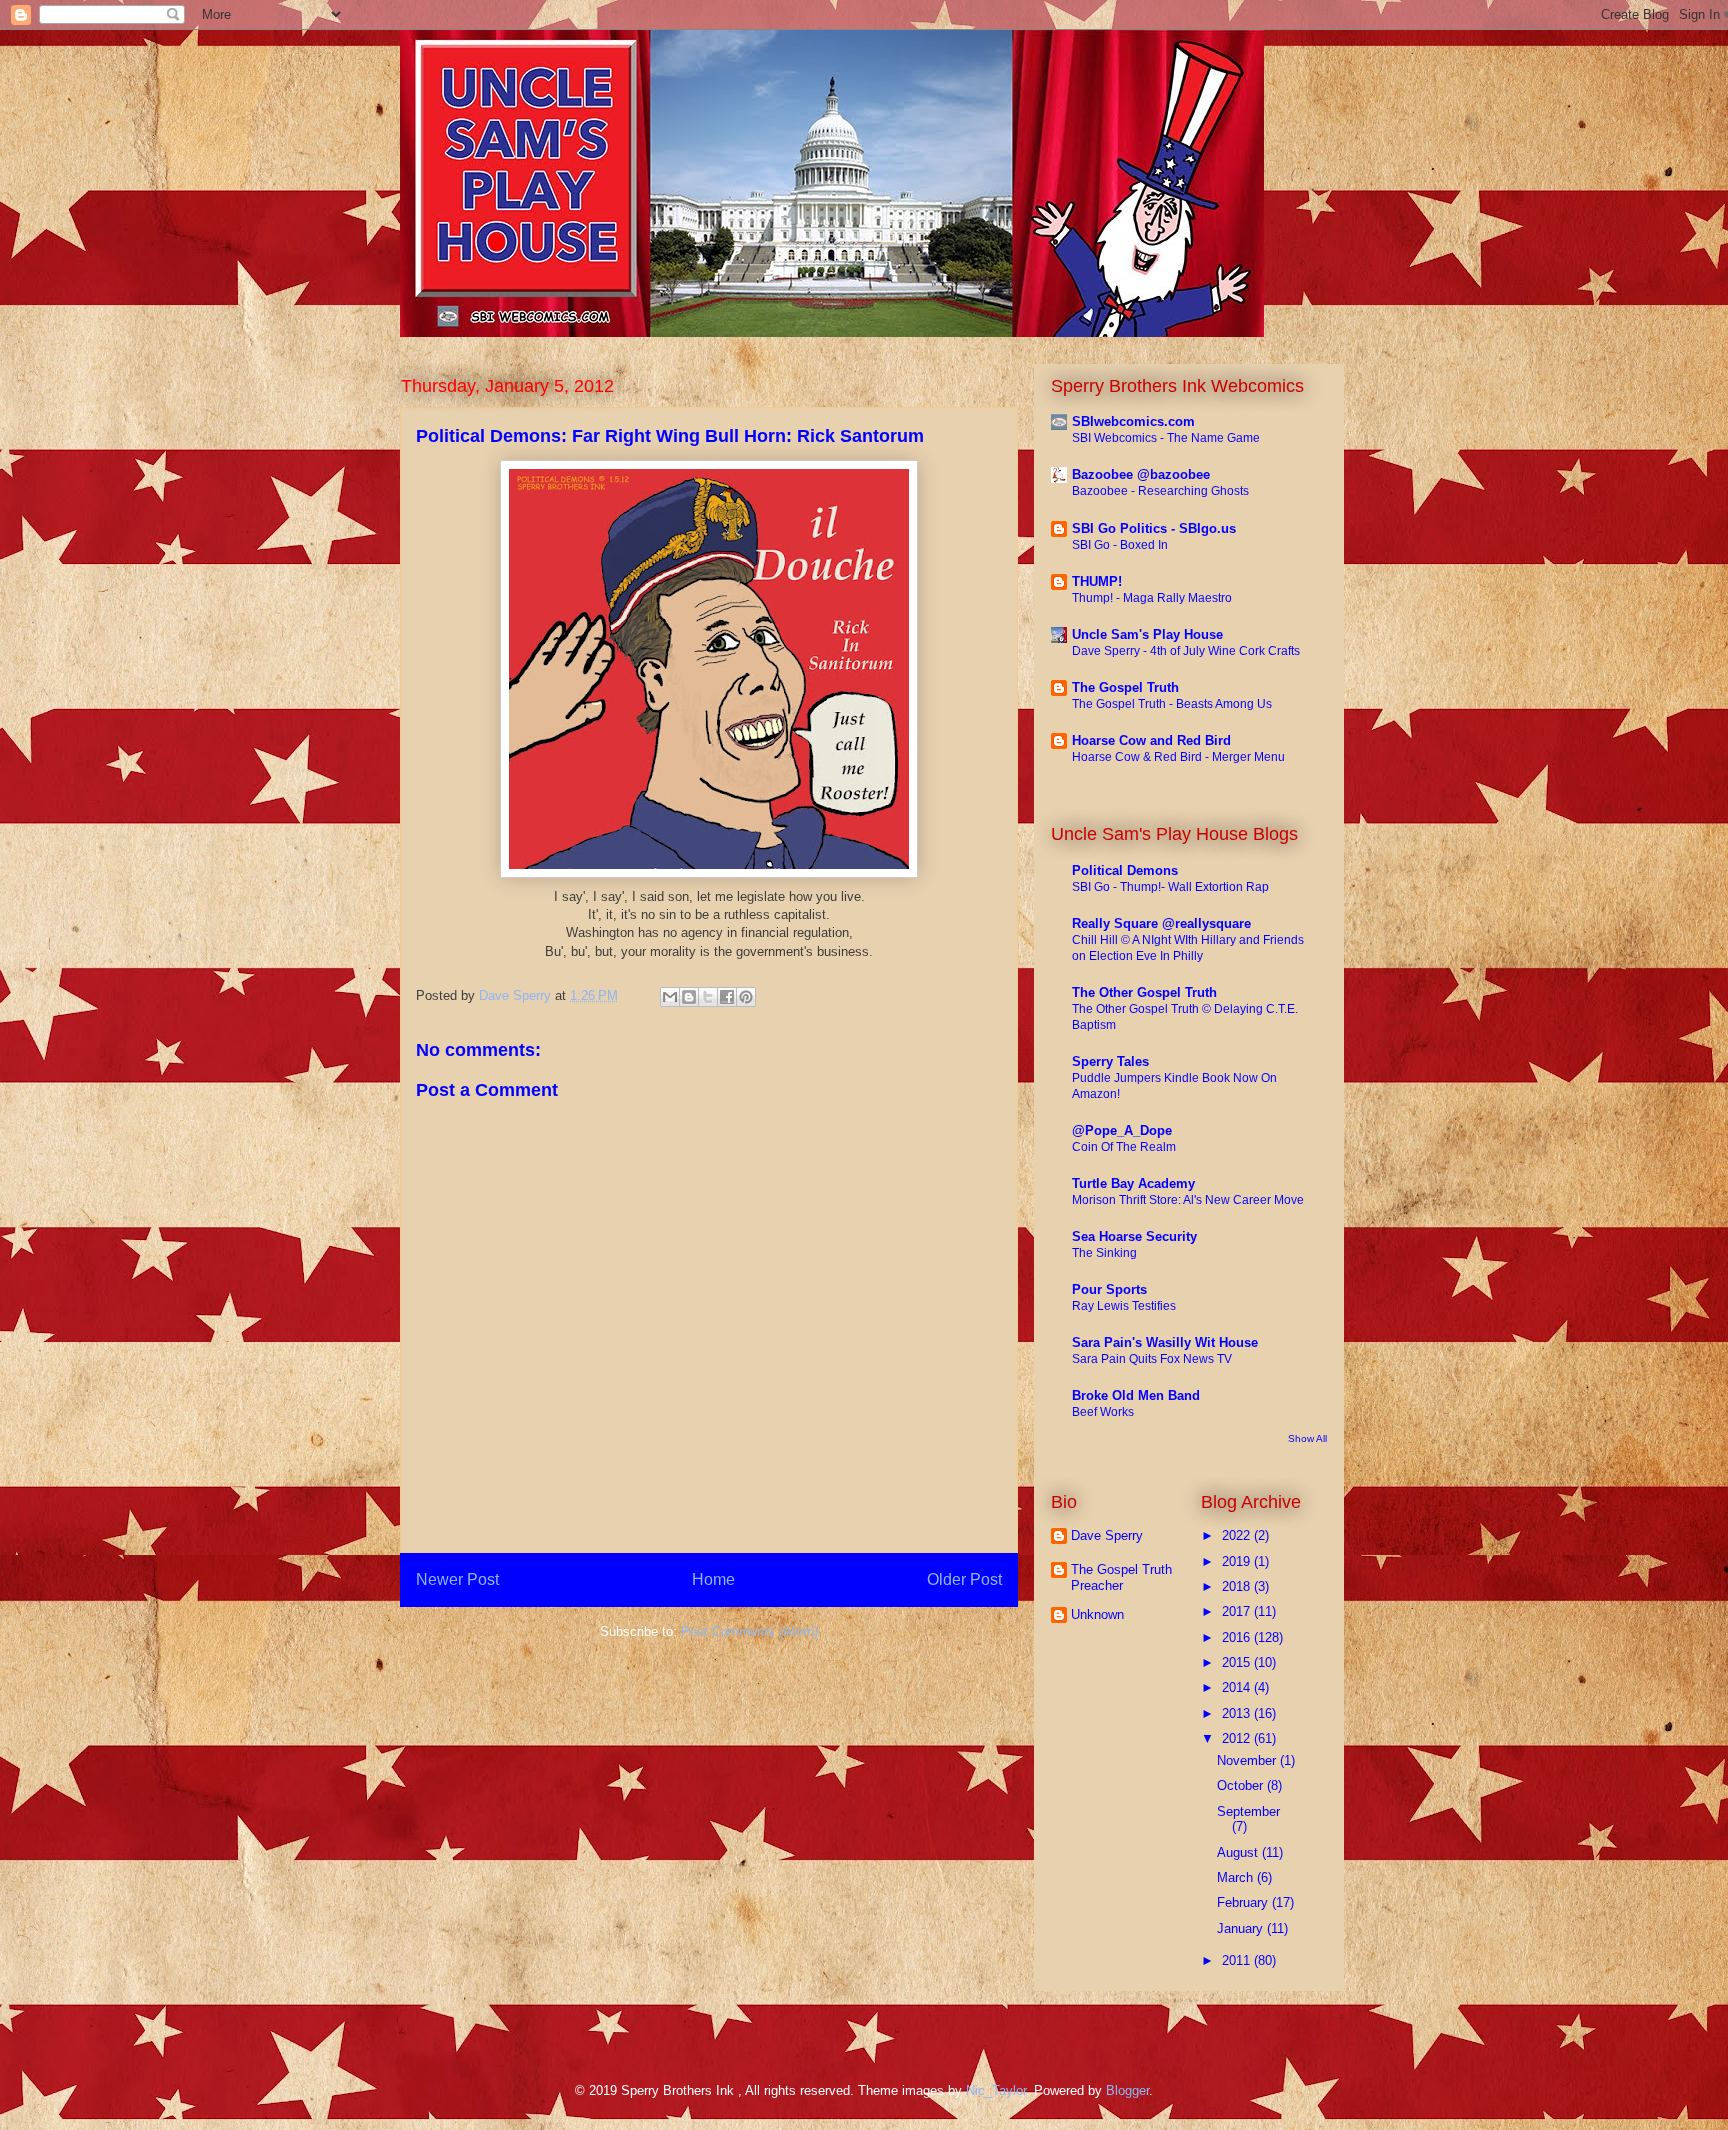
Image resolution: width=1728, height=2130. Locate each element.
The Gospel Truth (1125, 687)
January (1242, 1928)
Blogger (1127, 2090)
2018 (1238, 1586)
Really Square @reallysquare (1161, 923)
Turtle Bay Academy (1133, 1183)
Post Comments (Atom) (749, 1631)
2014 (1238, 1687)
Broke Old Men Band (1136, 1395)
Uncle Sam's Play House (1147, 634)
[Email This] (670, 997)
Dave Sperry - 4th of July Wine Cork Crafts (1186, 651)
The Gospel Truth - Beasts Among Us (1172, 704)
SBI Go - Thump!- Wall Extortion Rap (1170, 887)
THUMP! (1097, 581)
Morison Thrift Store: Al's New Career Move (1188, 1200)
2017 (1238, 1611)
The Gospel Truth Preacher (1121, 1577)
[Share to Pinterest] (746, 997)
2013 (1238, 1713)
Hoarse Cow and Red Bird (1151, 740)
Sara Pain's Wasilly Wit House (1165, 1342)
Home (713, 1579)
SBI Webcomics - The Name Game (1166, 438)
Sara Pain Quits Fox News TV (1152, 1359)
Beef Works (1103, 1412)
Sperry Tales (1110, 1061)
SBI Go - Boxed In (1120, 545)
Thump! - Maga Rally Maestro (1152, 598)
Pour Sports (1109, 1289)
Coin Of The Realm (1124, 1147)
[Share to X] (708, 997)
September (1248, 1811)
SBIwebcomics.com (1133, 421)
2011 (1238, 1960)
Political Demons (1125, 870)
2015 (1238, 1662)
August (1239, 1852)
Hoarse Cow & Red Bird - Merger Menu (1178, 757)
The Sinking (1104, 1253)
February (1244, 1902)
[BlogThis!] (689, 997)
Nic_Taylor (996, 2090)
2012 (1238, 1738)
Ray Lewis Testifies (1124, 1306)
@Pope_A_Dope (1122, 1130)
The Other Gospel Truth (1144, 992)
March (1237, 1877)
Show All (1307, 1438)
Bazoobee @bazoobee (1141, 474)
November (1248, 1760)
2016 (1238, 1637)
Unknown (1097, 1614)
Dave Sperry (1107, 1535)
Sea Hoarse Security (1134, 1236)
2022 (1238, 1535)
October (1242, 1785)
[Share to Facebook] (727, 997)
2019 (1238, 1561)
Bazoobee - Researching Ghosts (1160, 491)
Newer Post (457, 1579)
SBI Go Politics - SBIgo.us (1154, 528)
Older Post (964, 1579)
